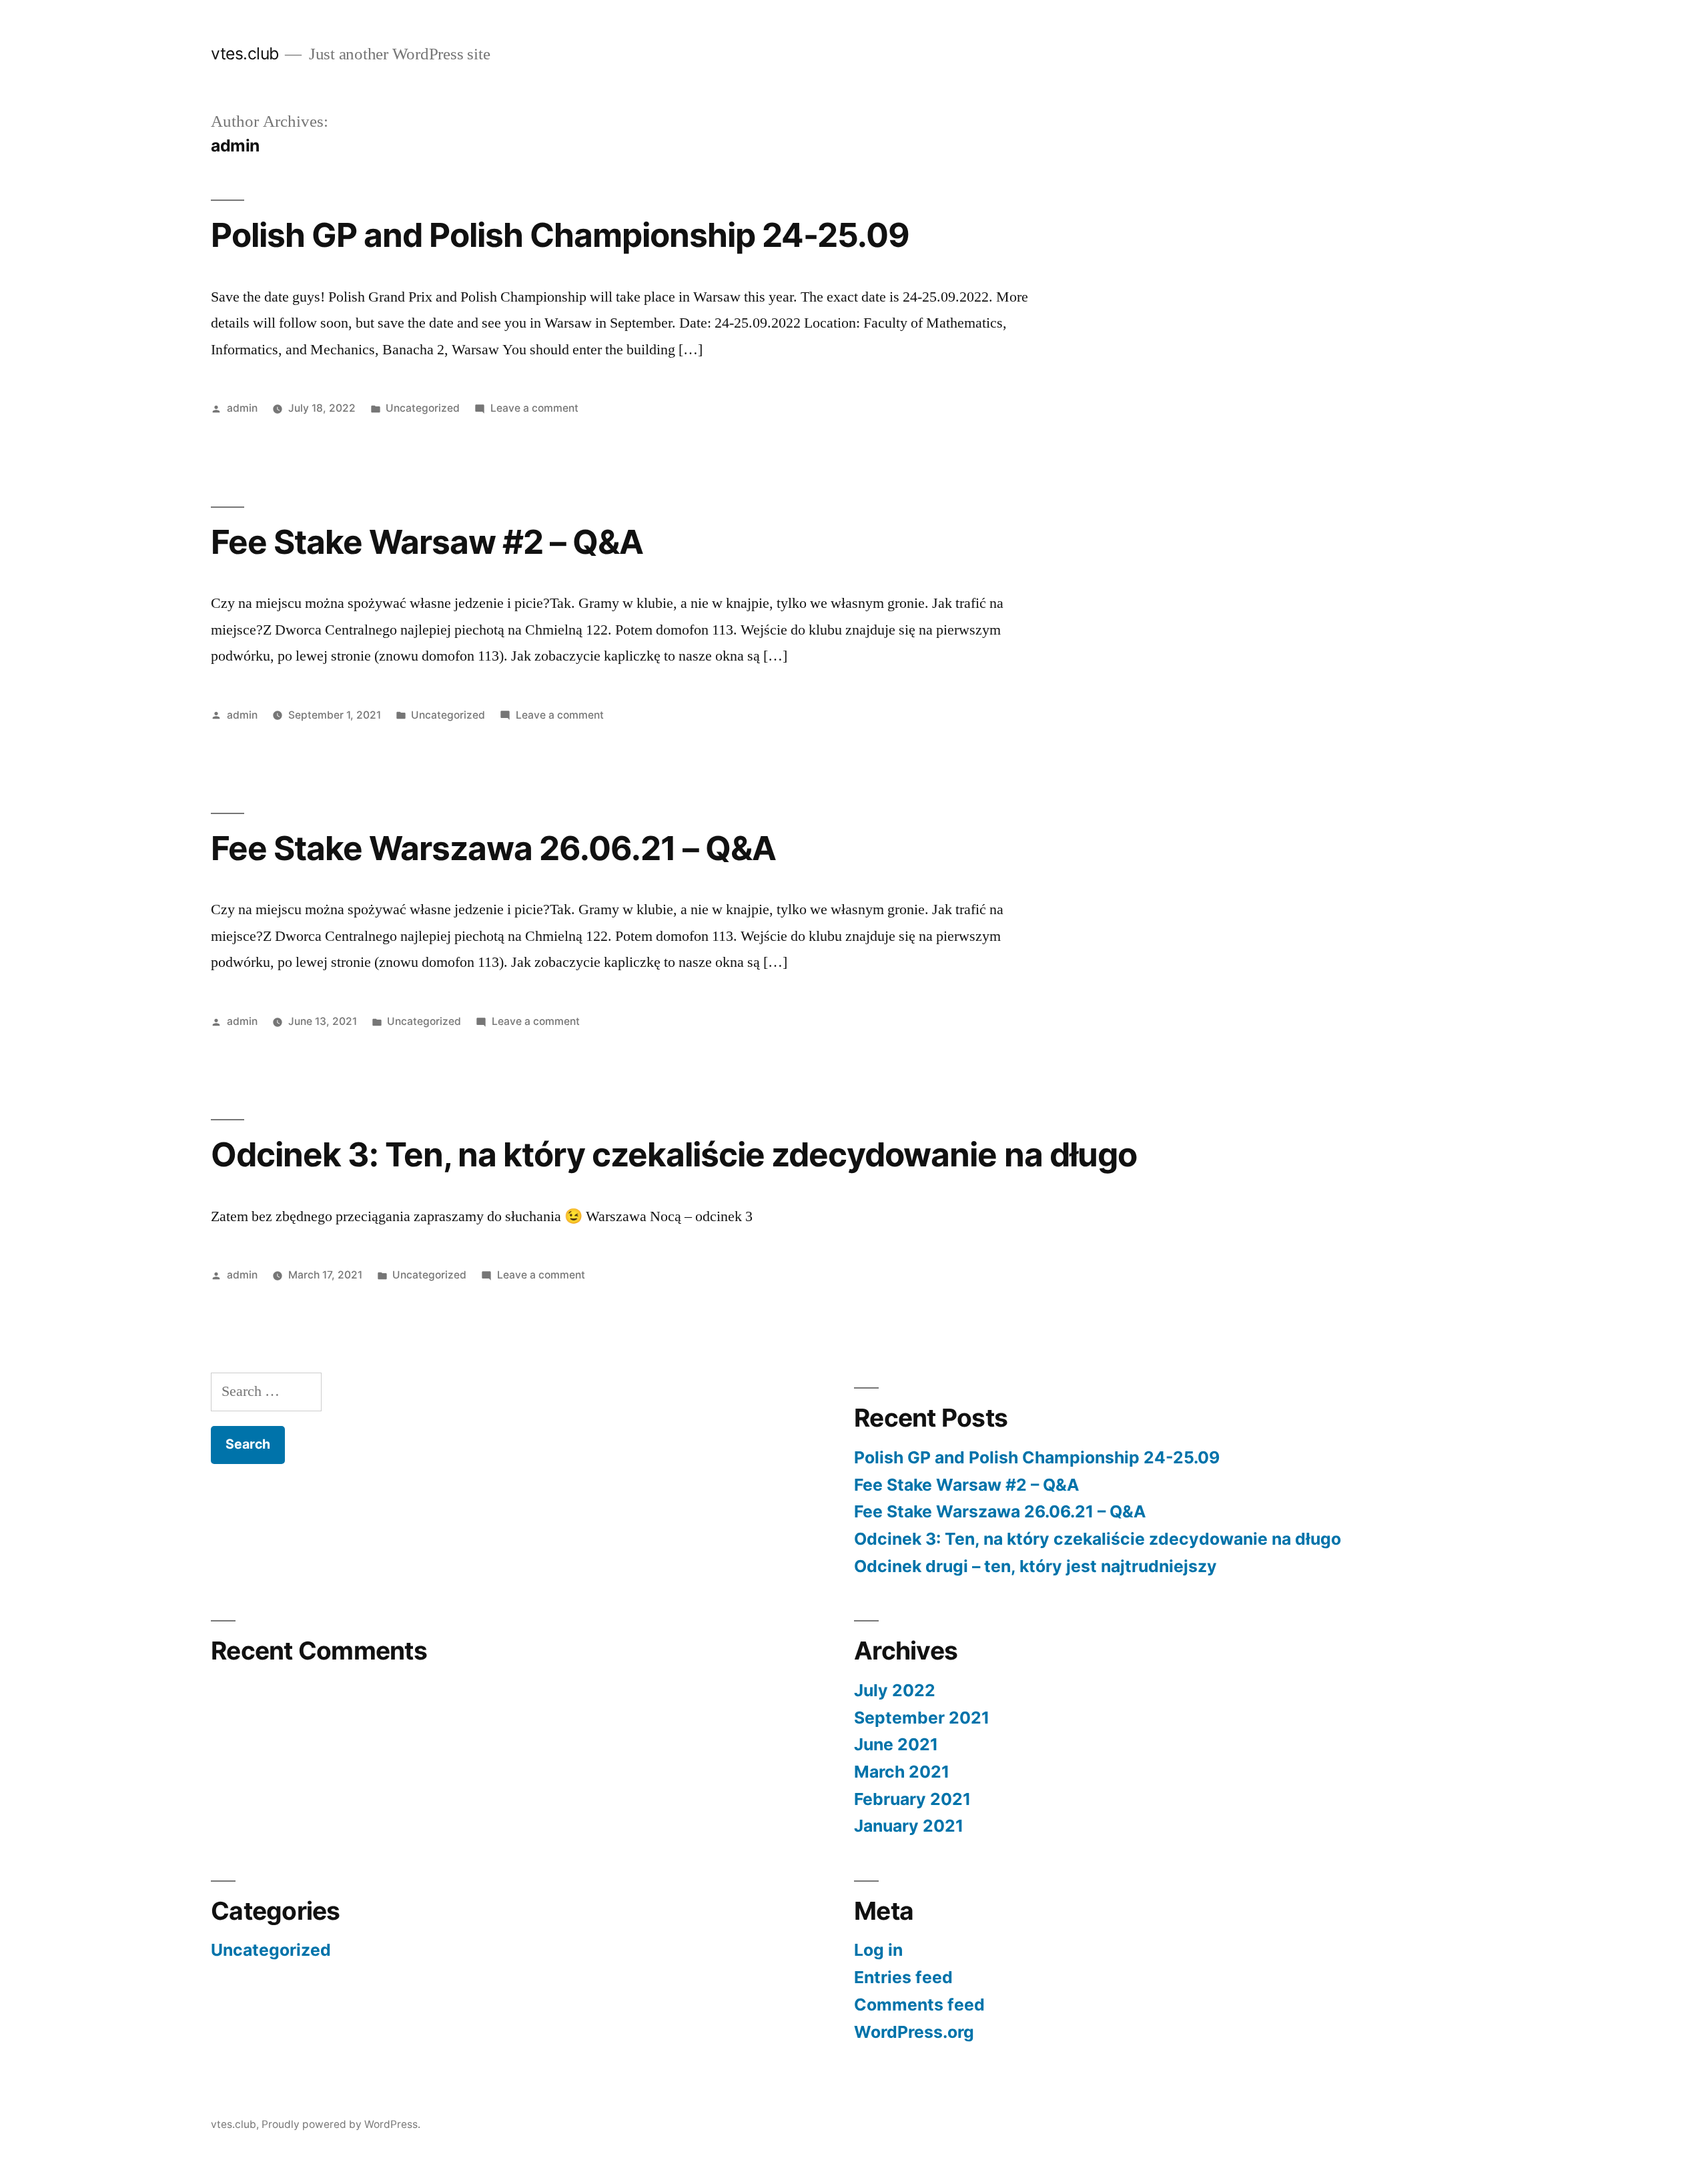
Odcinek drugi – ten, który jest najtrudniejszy (1035, 1566)
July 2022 (895, 1690)
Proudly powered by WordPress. (341, 2124)
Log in (878, 1950)
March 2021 (902, 1772)
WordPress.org (914, 2032)
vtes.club (245, 53)
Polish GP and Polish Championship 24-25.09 (560, 235)
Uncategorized (423, 408)
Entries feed (903, 1977)
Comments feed (919, 2005)
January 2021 (909, 1826)
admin (242, 408)
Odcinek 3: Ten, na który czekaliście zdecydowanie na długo (674, 1154)
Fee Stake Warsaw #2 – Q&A (427, 542)
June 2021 (896, 1744)
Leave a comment (534, 408)
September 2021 (922, 1718)
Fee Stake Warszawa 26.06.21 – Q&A (493, 848)
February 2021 (912, 1799)
